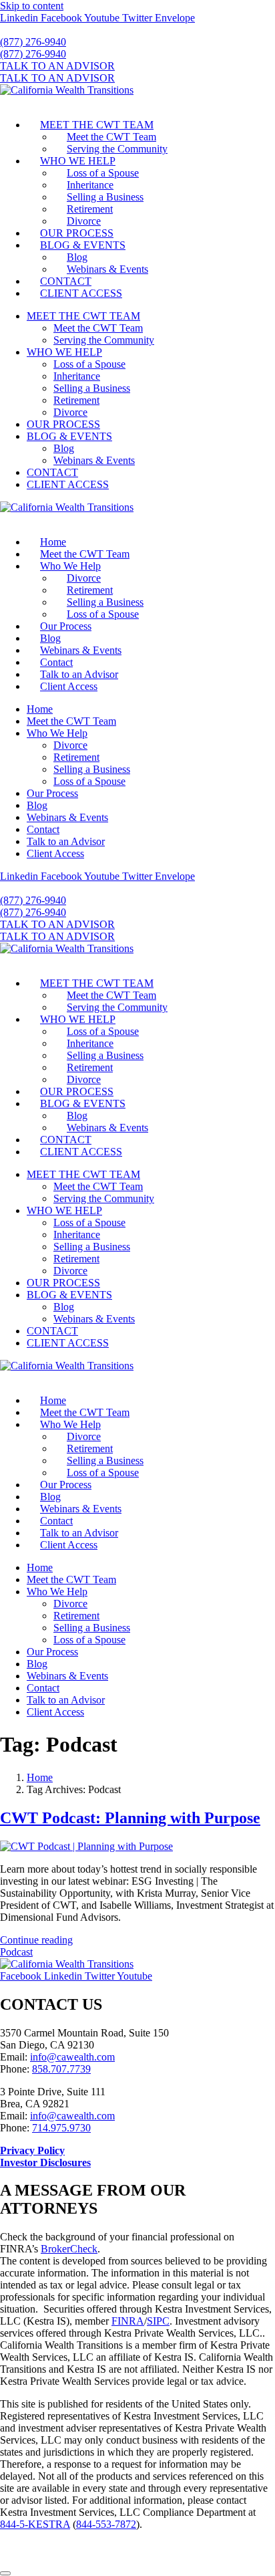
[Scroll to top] (5, 2573)
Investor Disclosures (45, 2162)
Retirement (90, 209)
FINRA (128, 2321)
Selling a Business (105, 197)
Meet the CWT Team (111, 137)
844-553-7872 (106, 2524)
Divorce (84, 221)
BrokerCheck (69, 2249)
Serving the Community (117, 149)
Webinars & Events (107, 269)
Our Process (66, 626)
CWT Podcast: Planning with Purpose (130, 1818)
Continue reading (36, 1940)
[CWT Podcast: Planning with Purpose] (86, 1846)
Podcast (16, 1952)
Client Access (69, 686)
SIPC (158, 2321)
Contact (56, 662)
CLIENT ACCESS (81, 293)
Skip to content (32, 6)
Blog (77, 257)
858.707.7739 (61, 2069)
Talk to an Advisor (79, 674)
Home (53, 542)
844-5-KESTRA (35, 2524)
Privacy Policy (32, 2150)
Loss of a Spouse (103, 173)
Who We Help (70, 566)
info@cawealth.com (72, 2057)
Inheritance (90, 185)
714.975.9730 (61, 2128)
